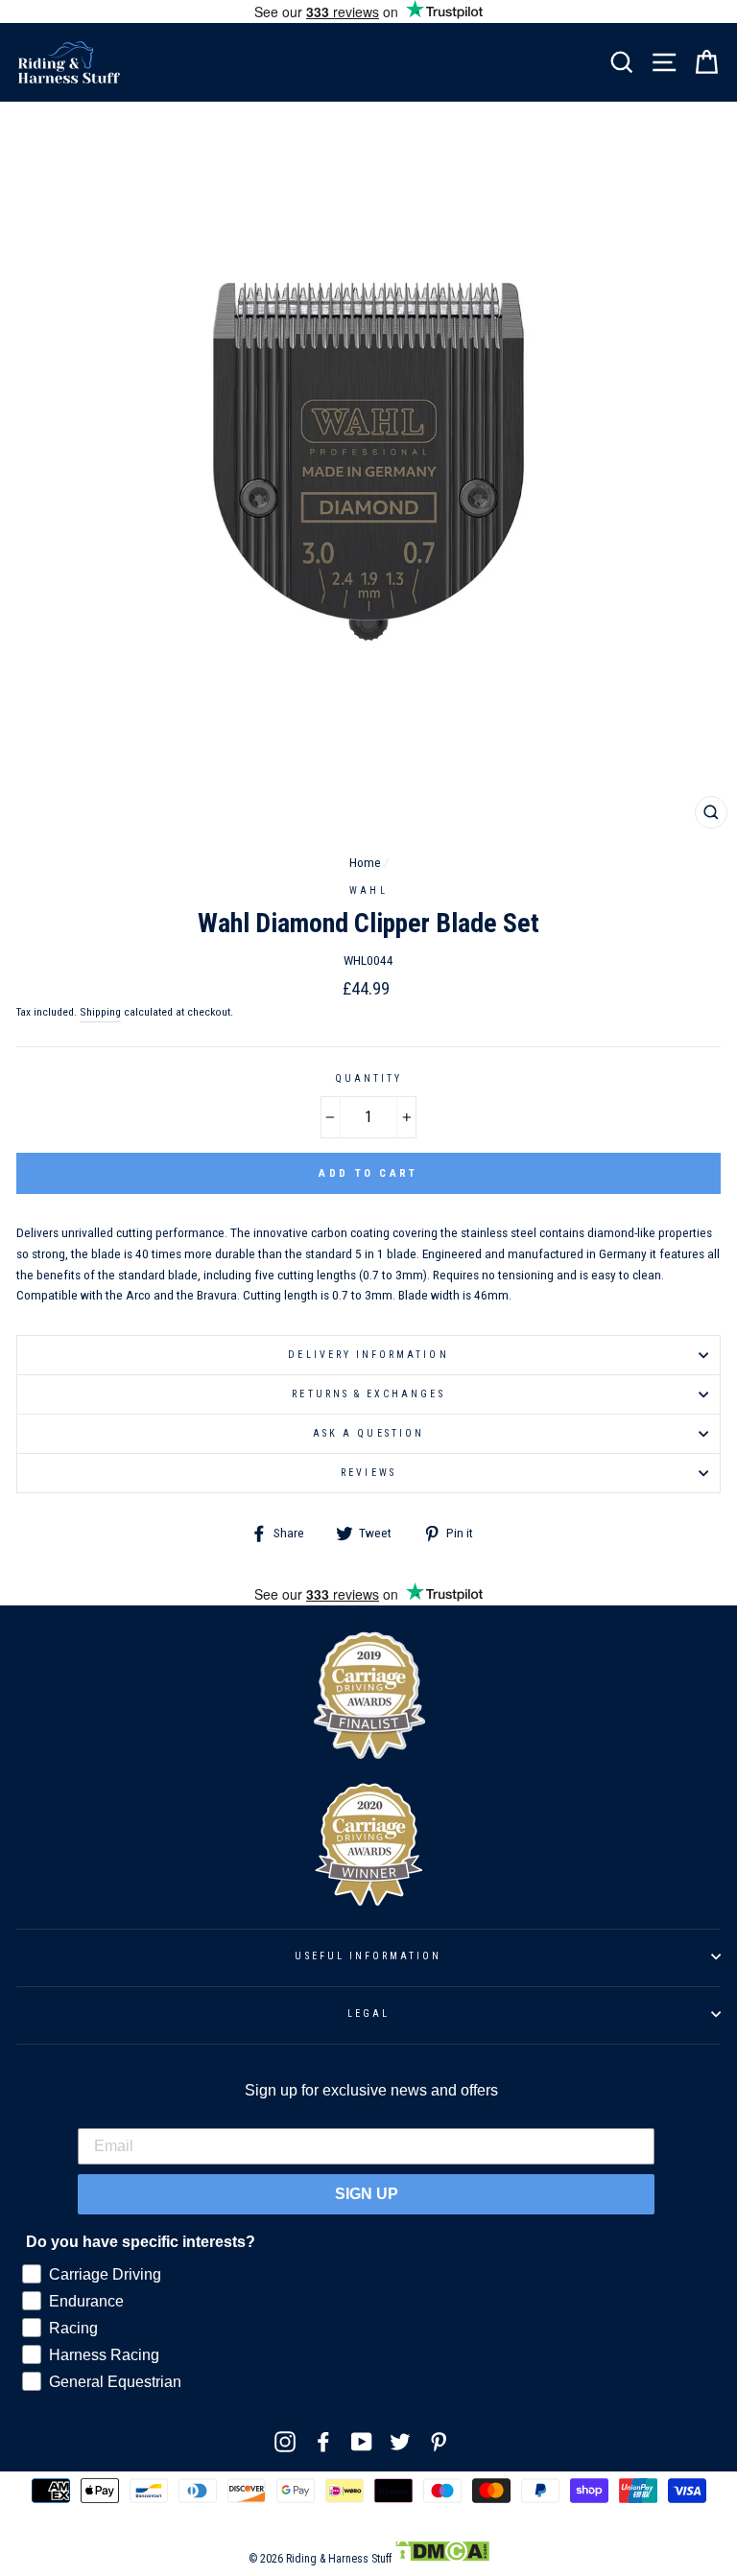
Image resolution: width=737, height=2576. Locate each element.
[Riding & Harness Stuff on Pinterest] (439, 2442)
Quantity (368, 1078)
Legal (368, 2014)
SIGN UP (367, 2194)
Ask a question (368, 1433)
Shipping (100, 1012)
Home (365, 862)
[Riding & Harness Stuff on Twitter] (400, 2442)
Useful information (368, 1956)
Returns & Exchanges (368, 1394)
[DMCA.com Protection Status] (442, 2559)
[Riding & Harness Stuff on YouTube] (362, 2442)
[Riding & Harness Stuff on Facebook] (323, 2442)
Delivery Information (368, 1355)
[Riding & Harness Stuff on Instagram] (285, 2442)
